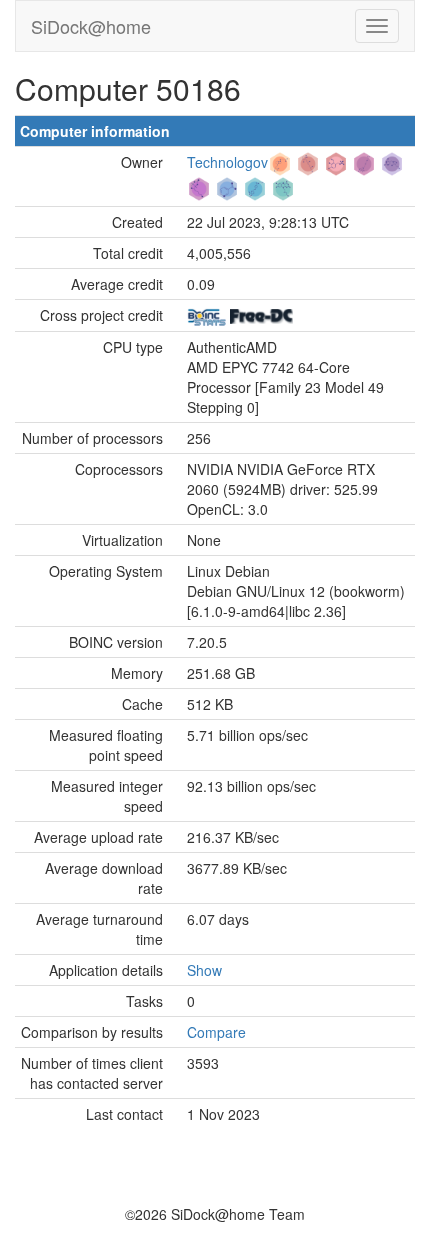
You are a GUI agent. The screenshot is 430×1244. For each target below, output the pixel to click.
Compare (216, 1032)
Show (204, 970)
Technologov (227, 162)
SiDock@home (91, 26)
